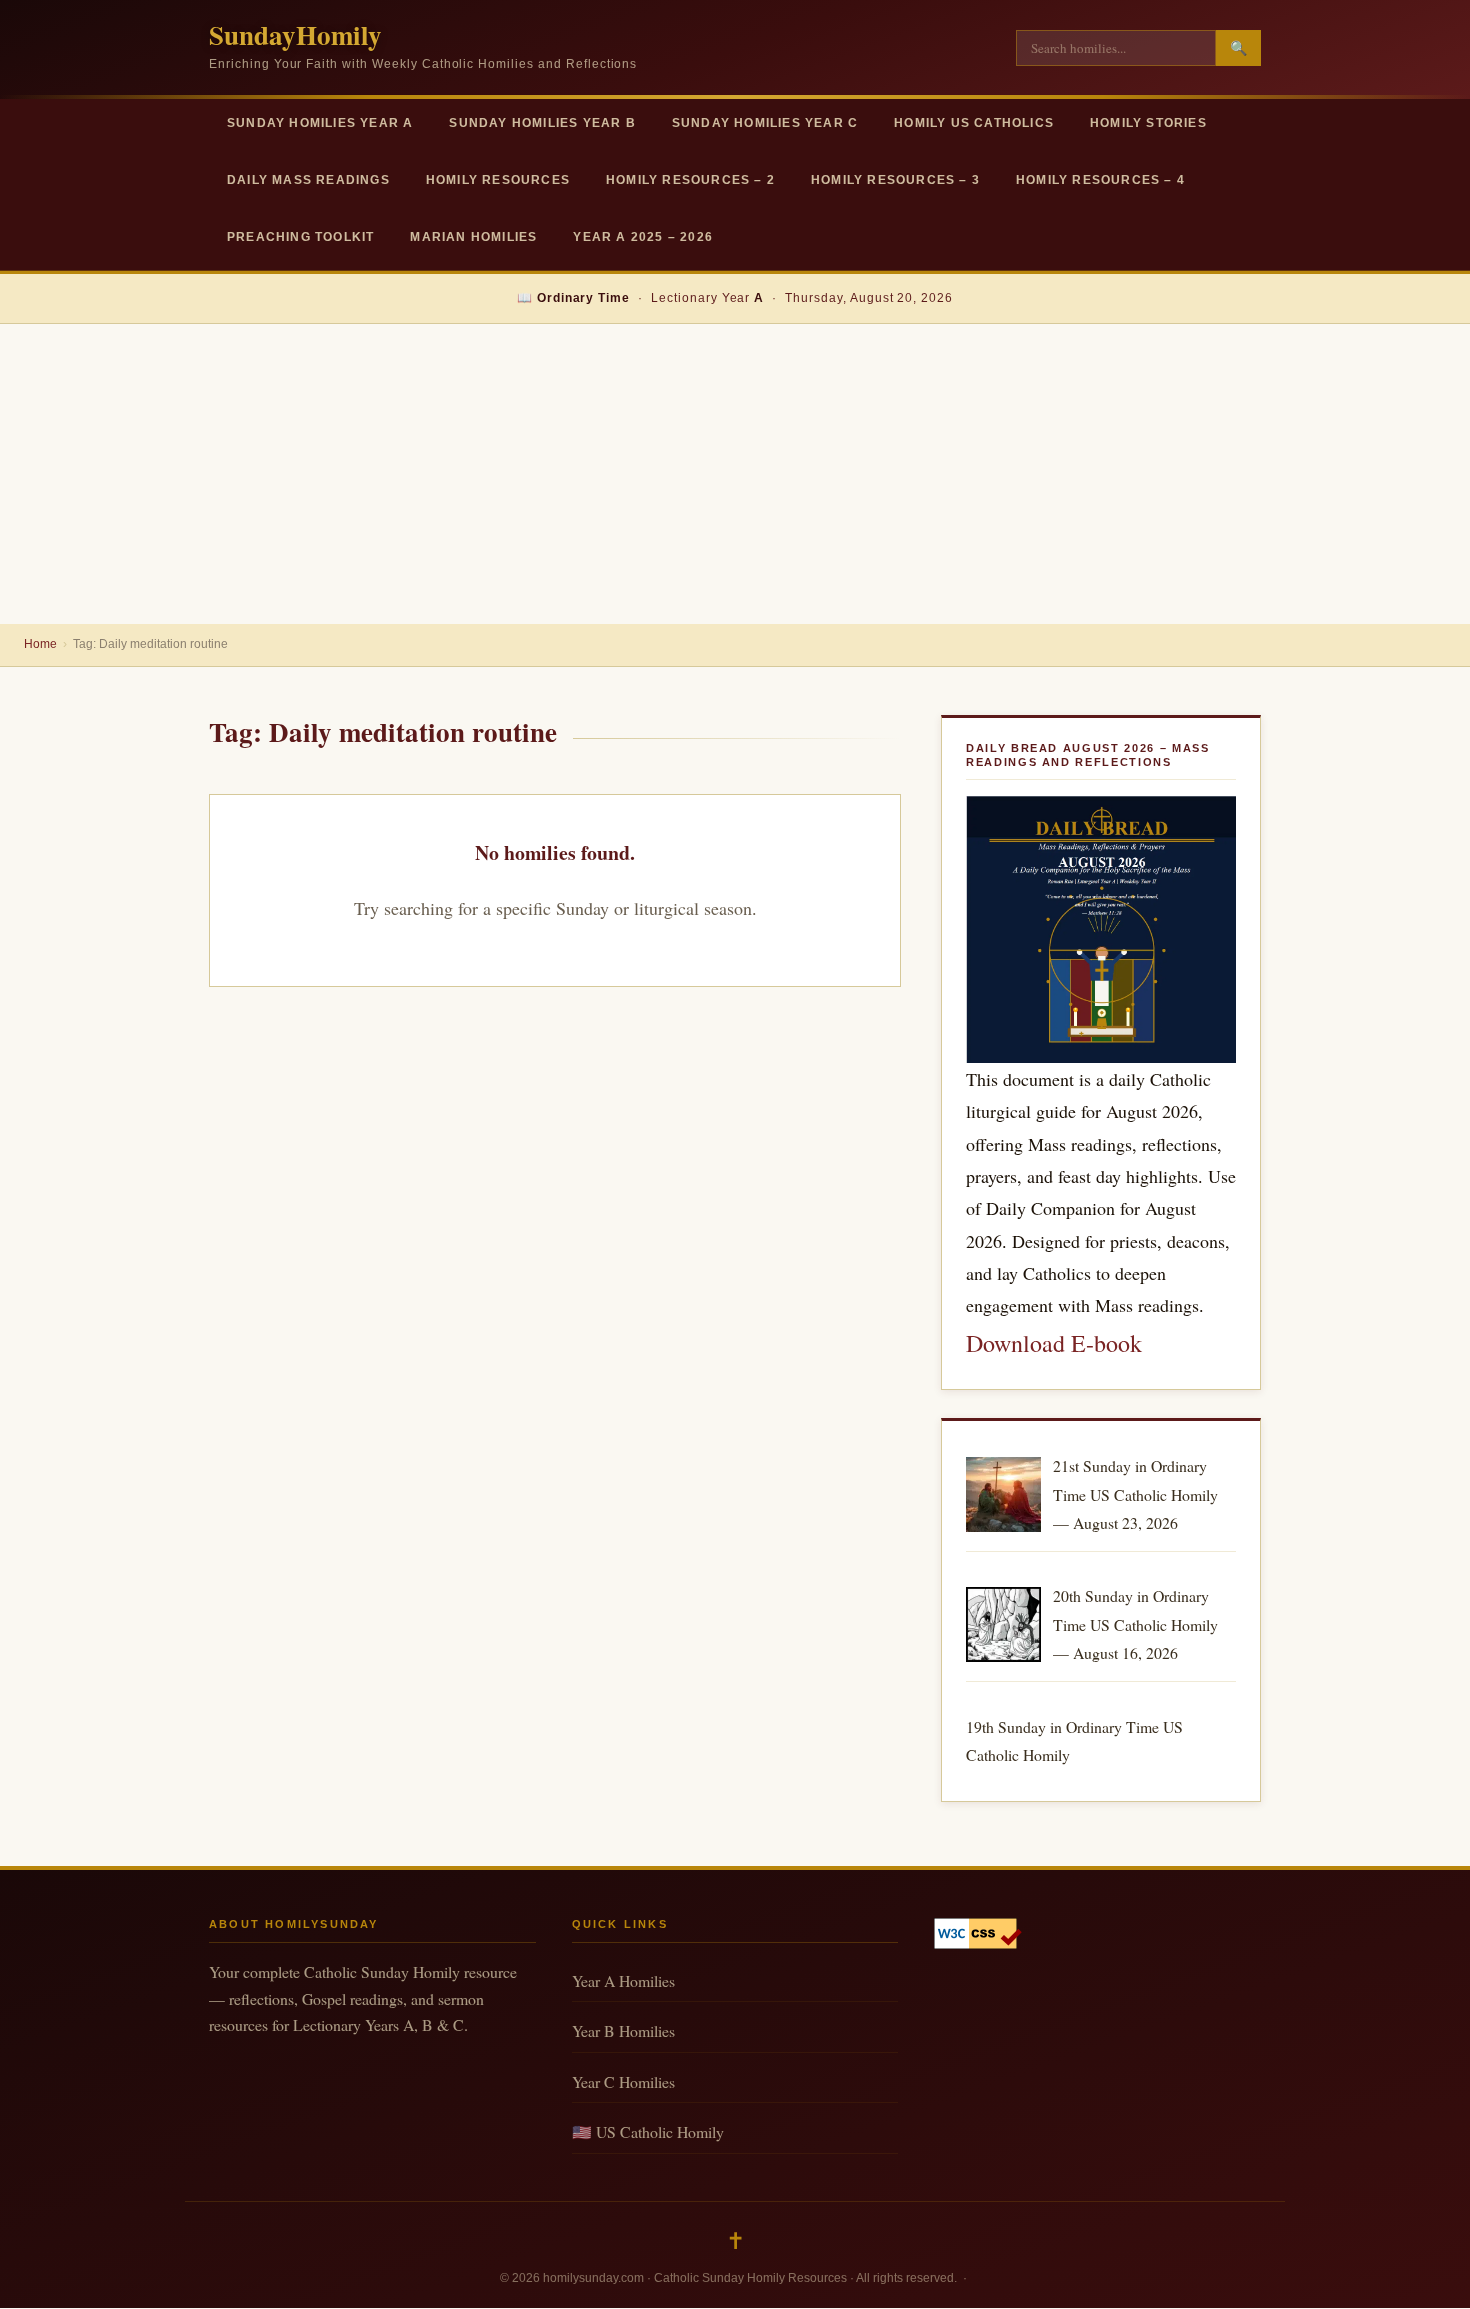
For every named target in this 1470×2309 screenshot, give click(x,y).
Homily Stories (1148, 123)
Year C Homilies (623, 2081)
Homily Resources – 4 (1100, 180)
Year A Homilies (623, 1980)
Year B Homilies (623, 2030)
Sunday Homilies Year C (765, 123)
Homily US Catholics (974, 123)
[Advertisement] (735, 474)
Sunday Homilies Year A (320, 123)
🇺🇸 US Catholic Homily (648, 2131)
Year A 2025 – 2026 (643, 237)
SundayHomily (295, 34)
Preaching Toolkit (300, 237)
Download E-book (1054, 1343)
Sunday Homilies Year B (542, 123)
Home (40, 644)
